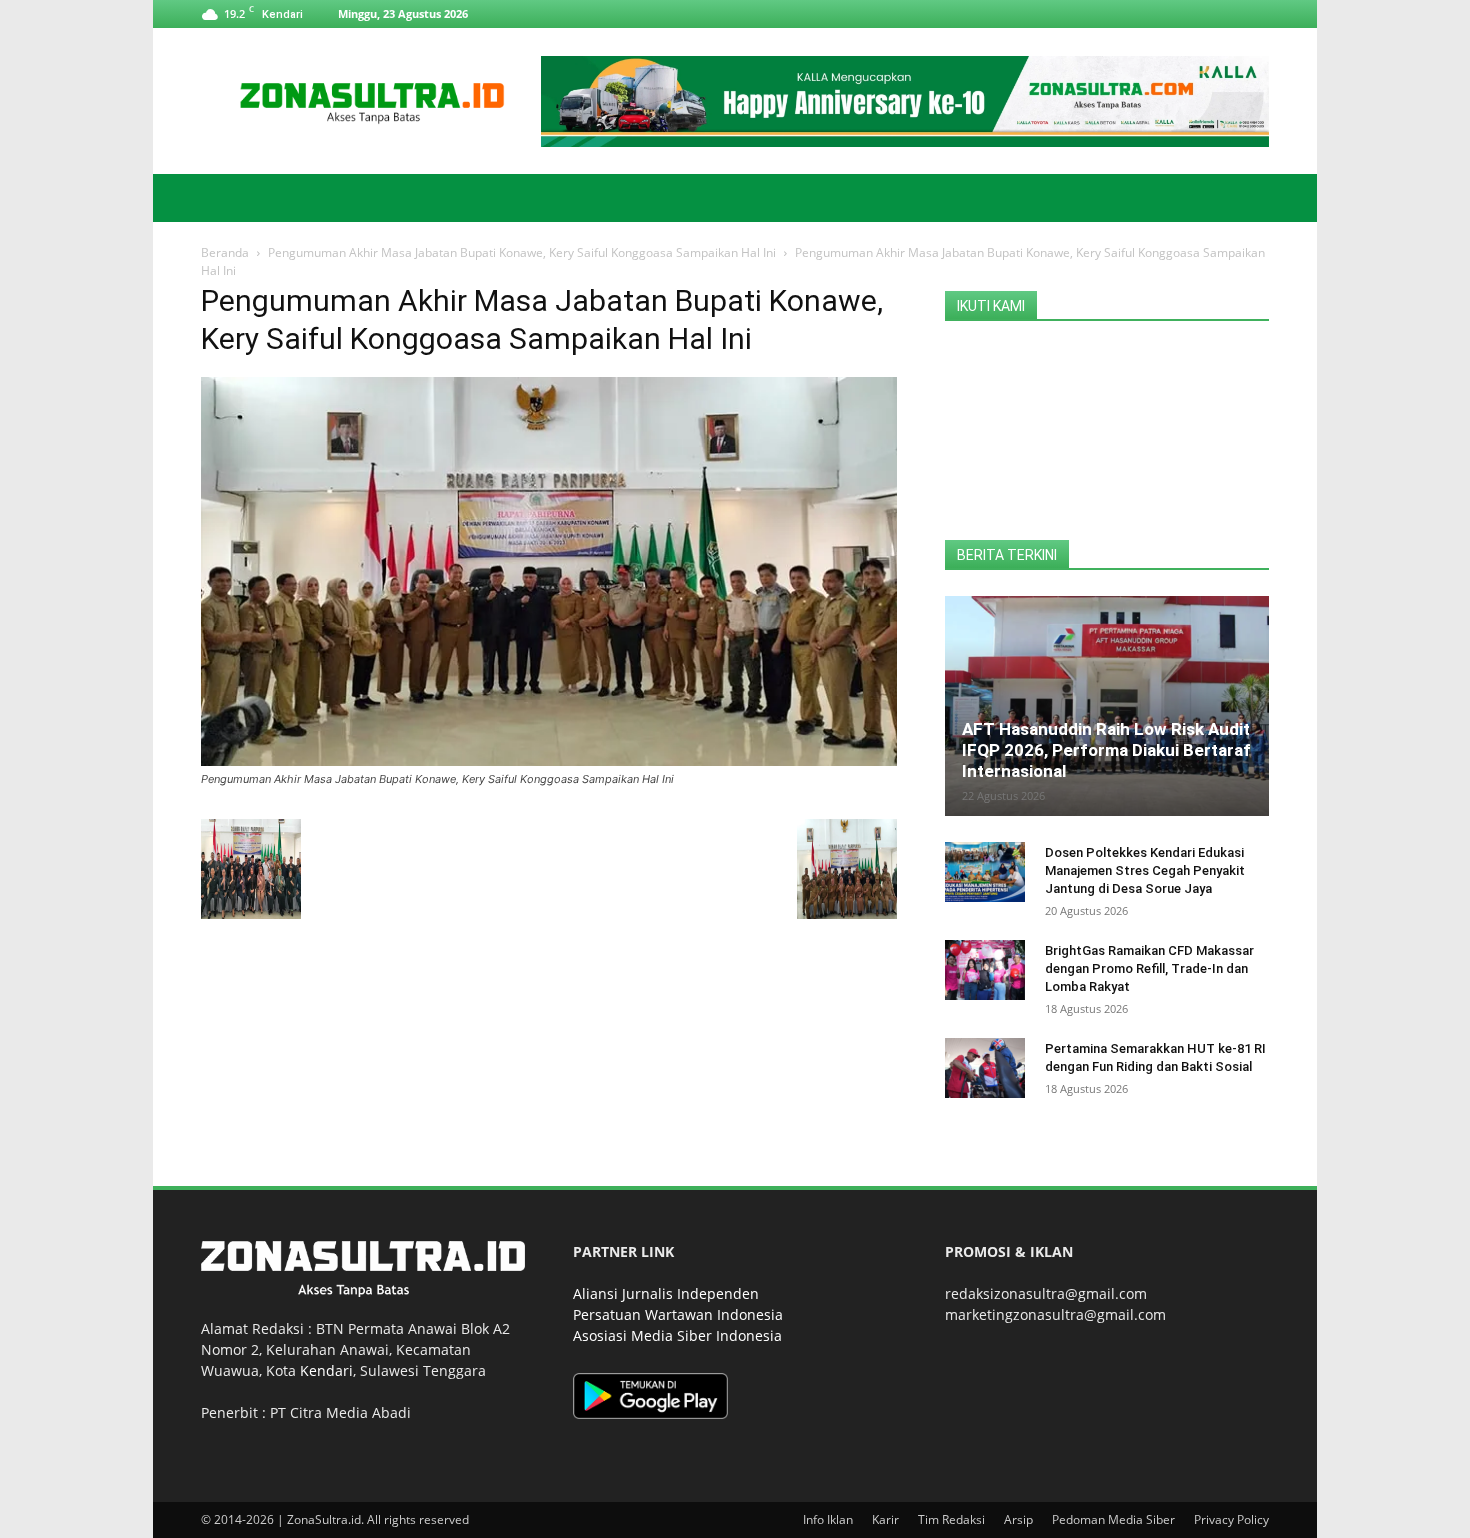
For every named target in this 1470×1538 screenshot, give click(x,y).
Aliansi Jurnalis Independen (666, 1293)
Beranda (225, 252)
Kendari (326, 1370)
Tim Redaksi (951, 1519)
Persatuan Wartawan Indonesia (678, 1314)
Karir (885, 1519)
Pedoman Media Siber (1113, 1519)
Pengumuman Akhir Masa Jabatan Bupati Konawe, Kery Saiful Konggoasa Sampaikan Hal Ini (522, 252)
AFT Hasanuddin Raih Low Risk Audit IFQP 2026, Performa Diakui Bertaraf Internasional (1106, 750)
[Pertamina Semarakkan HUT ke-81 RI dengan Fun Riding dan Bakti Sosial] (985, 1068)
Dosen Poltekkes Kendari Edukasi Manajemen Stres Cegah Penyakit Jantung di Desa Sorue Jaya (1145, 870)
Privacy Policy (1231, 1519)
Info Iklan (828, 1519)
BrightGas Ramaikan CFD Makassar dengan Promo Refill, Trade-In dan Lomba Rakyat (1149, 968)
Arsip (1018, 1519)
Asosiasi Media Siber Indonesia (677, 1335)
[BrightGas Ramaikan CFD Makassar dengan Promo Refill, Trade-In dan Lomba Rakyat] (985, 970)
